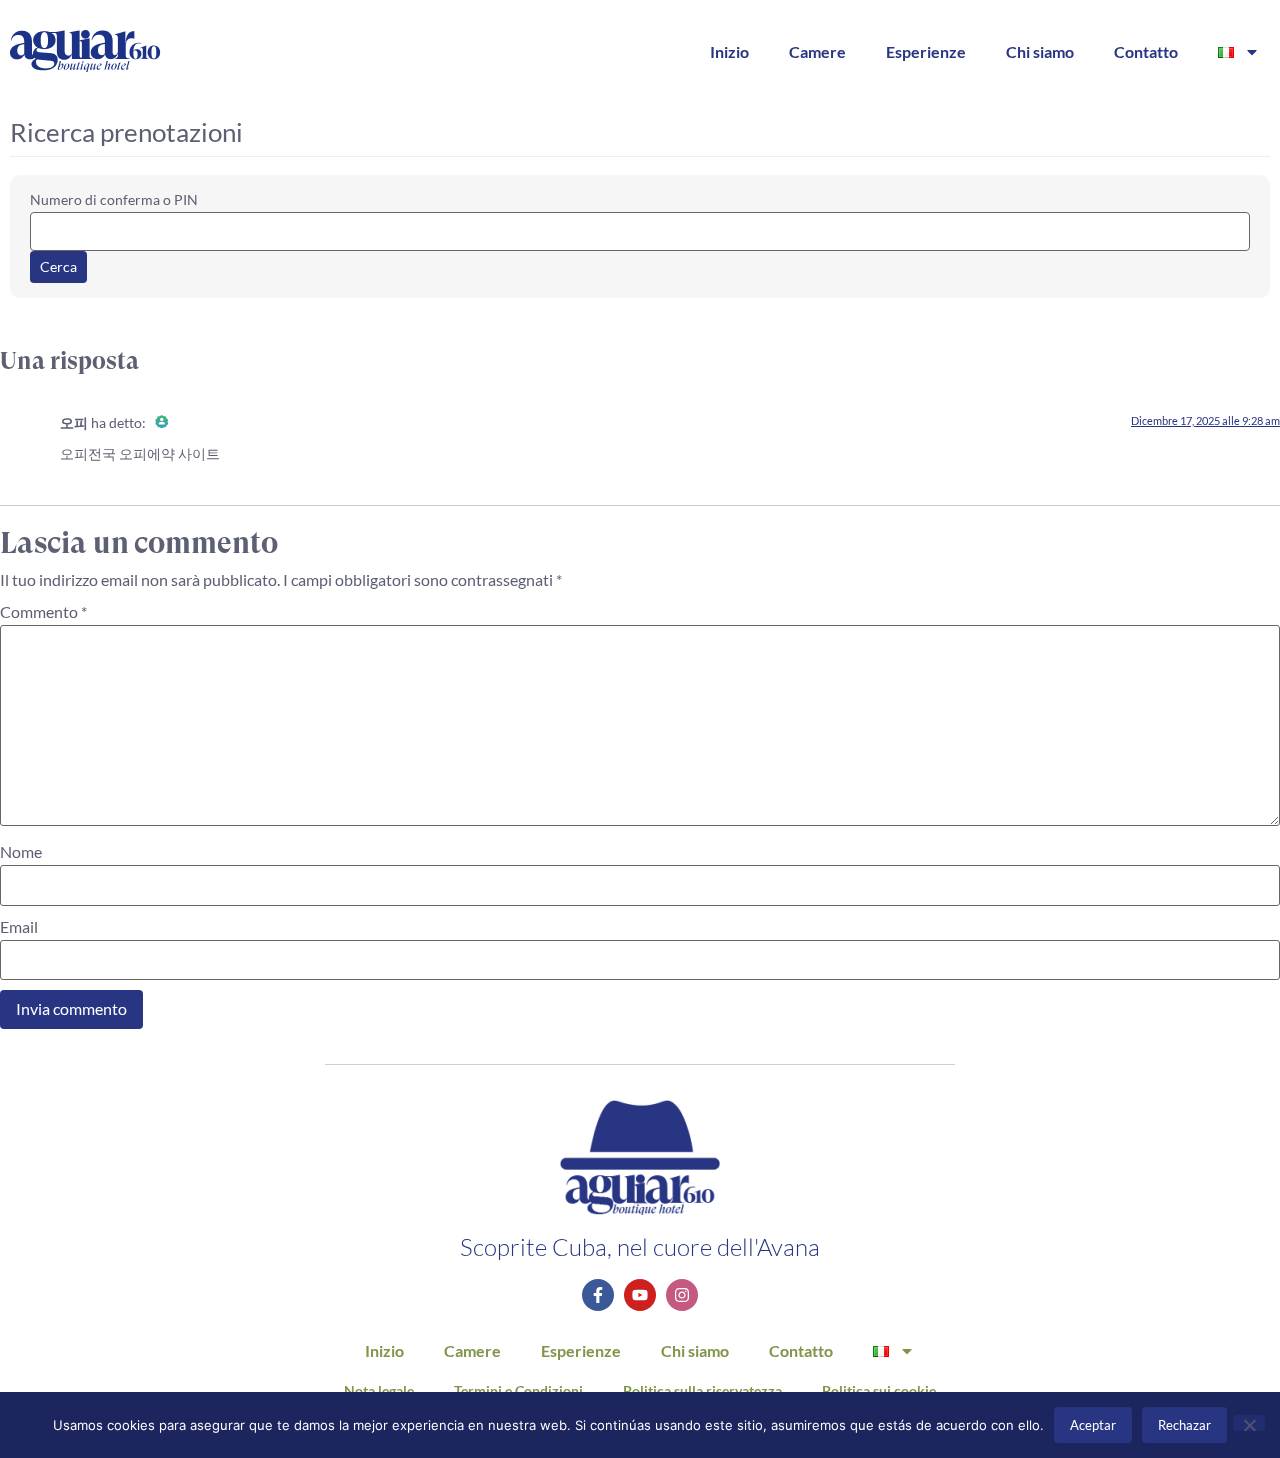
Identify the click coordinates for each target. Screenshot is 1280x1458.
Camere (817, 51)
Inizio (729, 51)
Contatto (1146, 51)
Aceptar (1093, 1425)
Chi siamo (1040, 51)
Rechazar (1184, 1425)
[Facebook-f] (598, 1295)
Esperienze (926, 51)
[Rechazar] (1249, 1423)
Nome (21, 852)
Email (19, 927)
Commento (43, 612)
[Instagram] (682, 1295)
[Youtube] (640, 1295)
